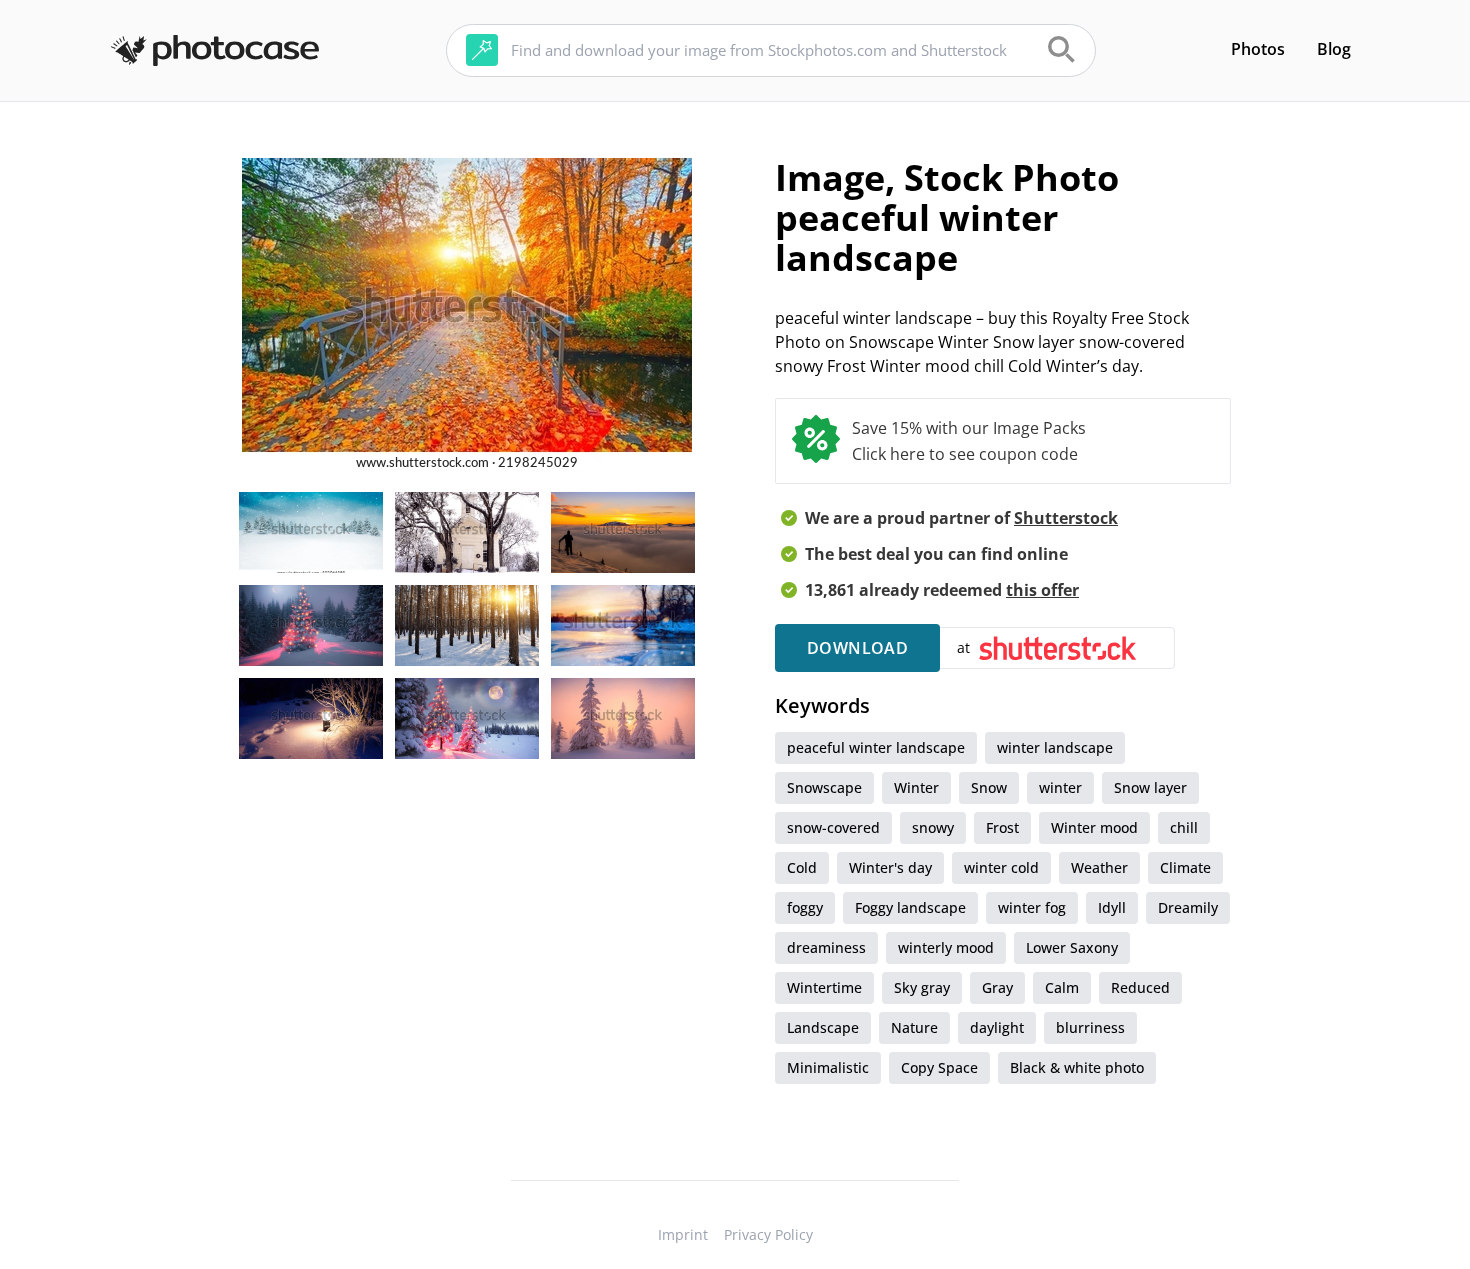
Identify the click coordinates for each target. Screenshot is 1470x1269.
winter (1060, 787)
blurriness (1090, 1027)
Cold (802, 867)
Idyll (1112, 907)
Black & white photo (1077, 1067)
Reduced (1140, 987)
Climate (1185, 867)
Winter (916, 787)
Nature (914, 1027)
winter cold (1001, 867)
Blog (1334, 49)
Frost (1002, 827)
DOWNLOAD (857, 648)
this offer (1042, 590)
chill (1184, 827)
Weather (1099, 867)
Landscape (823, 1027)
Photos (1258, 49)
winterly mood (946, 947)
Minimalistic (828, 1067)
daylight (997, 1027)
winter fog (1032, 907)
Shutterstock (1066, 518)
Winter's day (890, 867)
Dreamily (1188, 907)
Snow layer (1150, 787)
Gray (997, 987)
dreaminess (826, 947)
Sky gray (922, 987)
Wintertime (824, 987)
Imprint (683, 1234)
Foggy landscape (910, 907)
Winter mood (1094, 827)
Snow (989, 787)
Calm (1062, 987)
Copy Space (939, 1067)
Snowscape (824, 787)
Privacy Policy (768, 1234)
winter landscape (1055, 747)
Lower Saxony (1072, 947)
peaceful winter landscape (876, 747)
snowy (933, 827)
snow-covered (833, 827)
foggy (805, 907)
